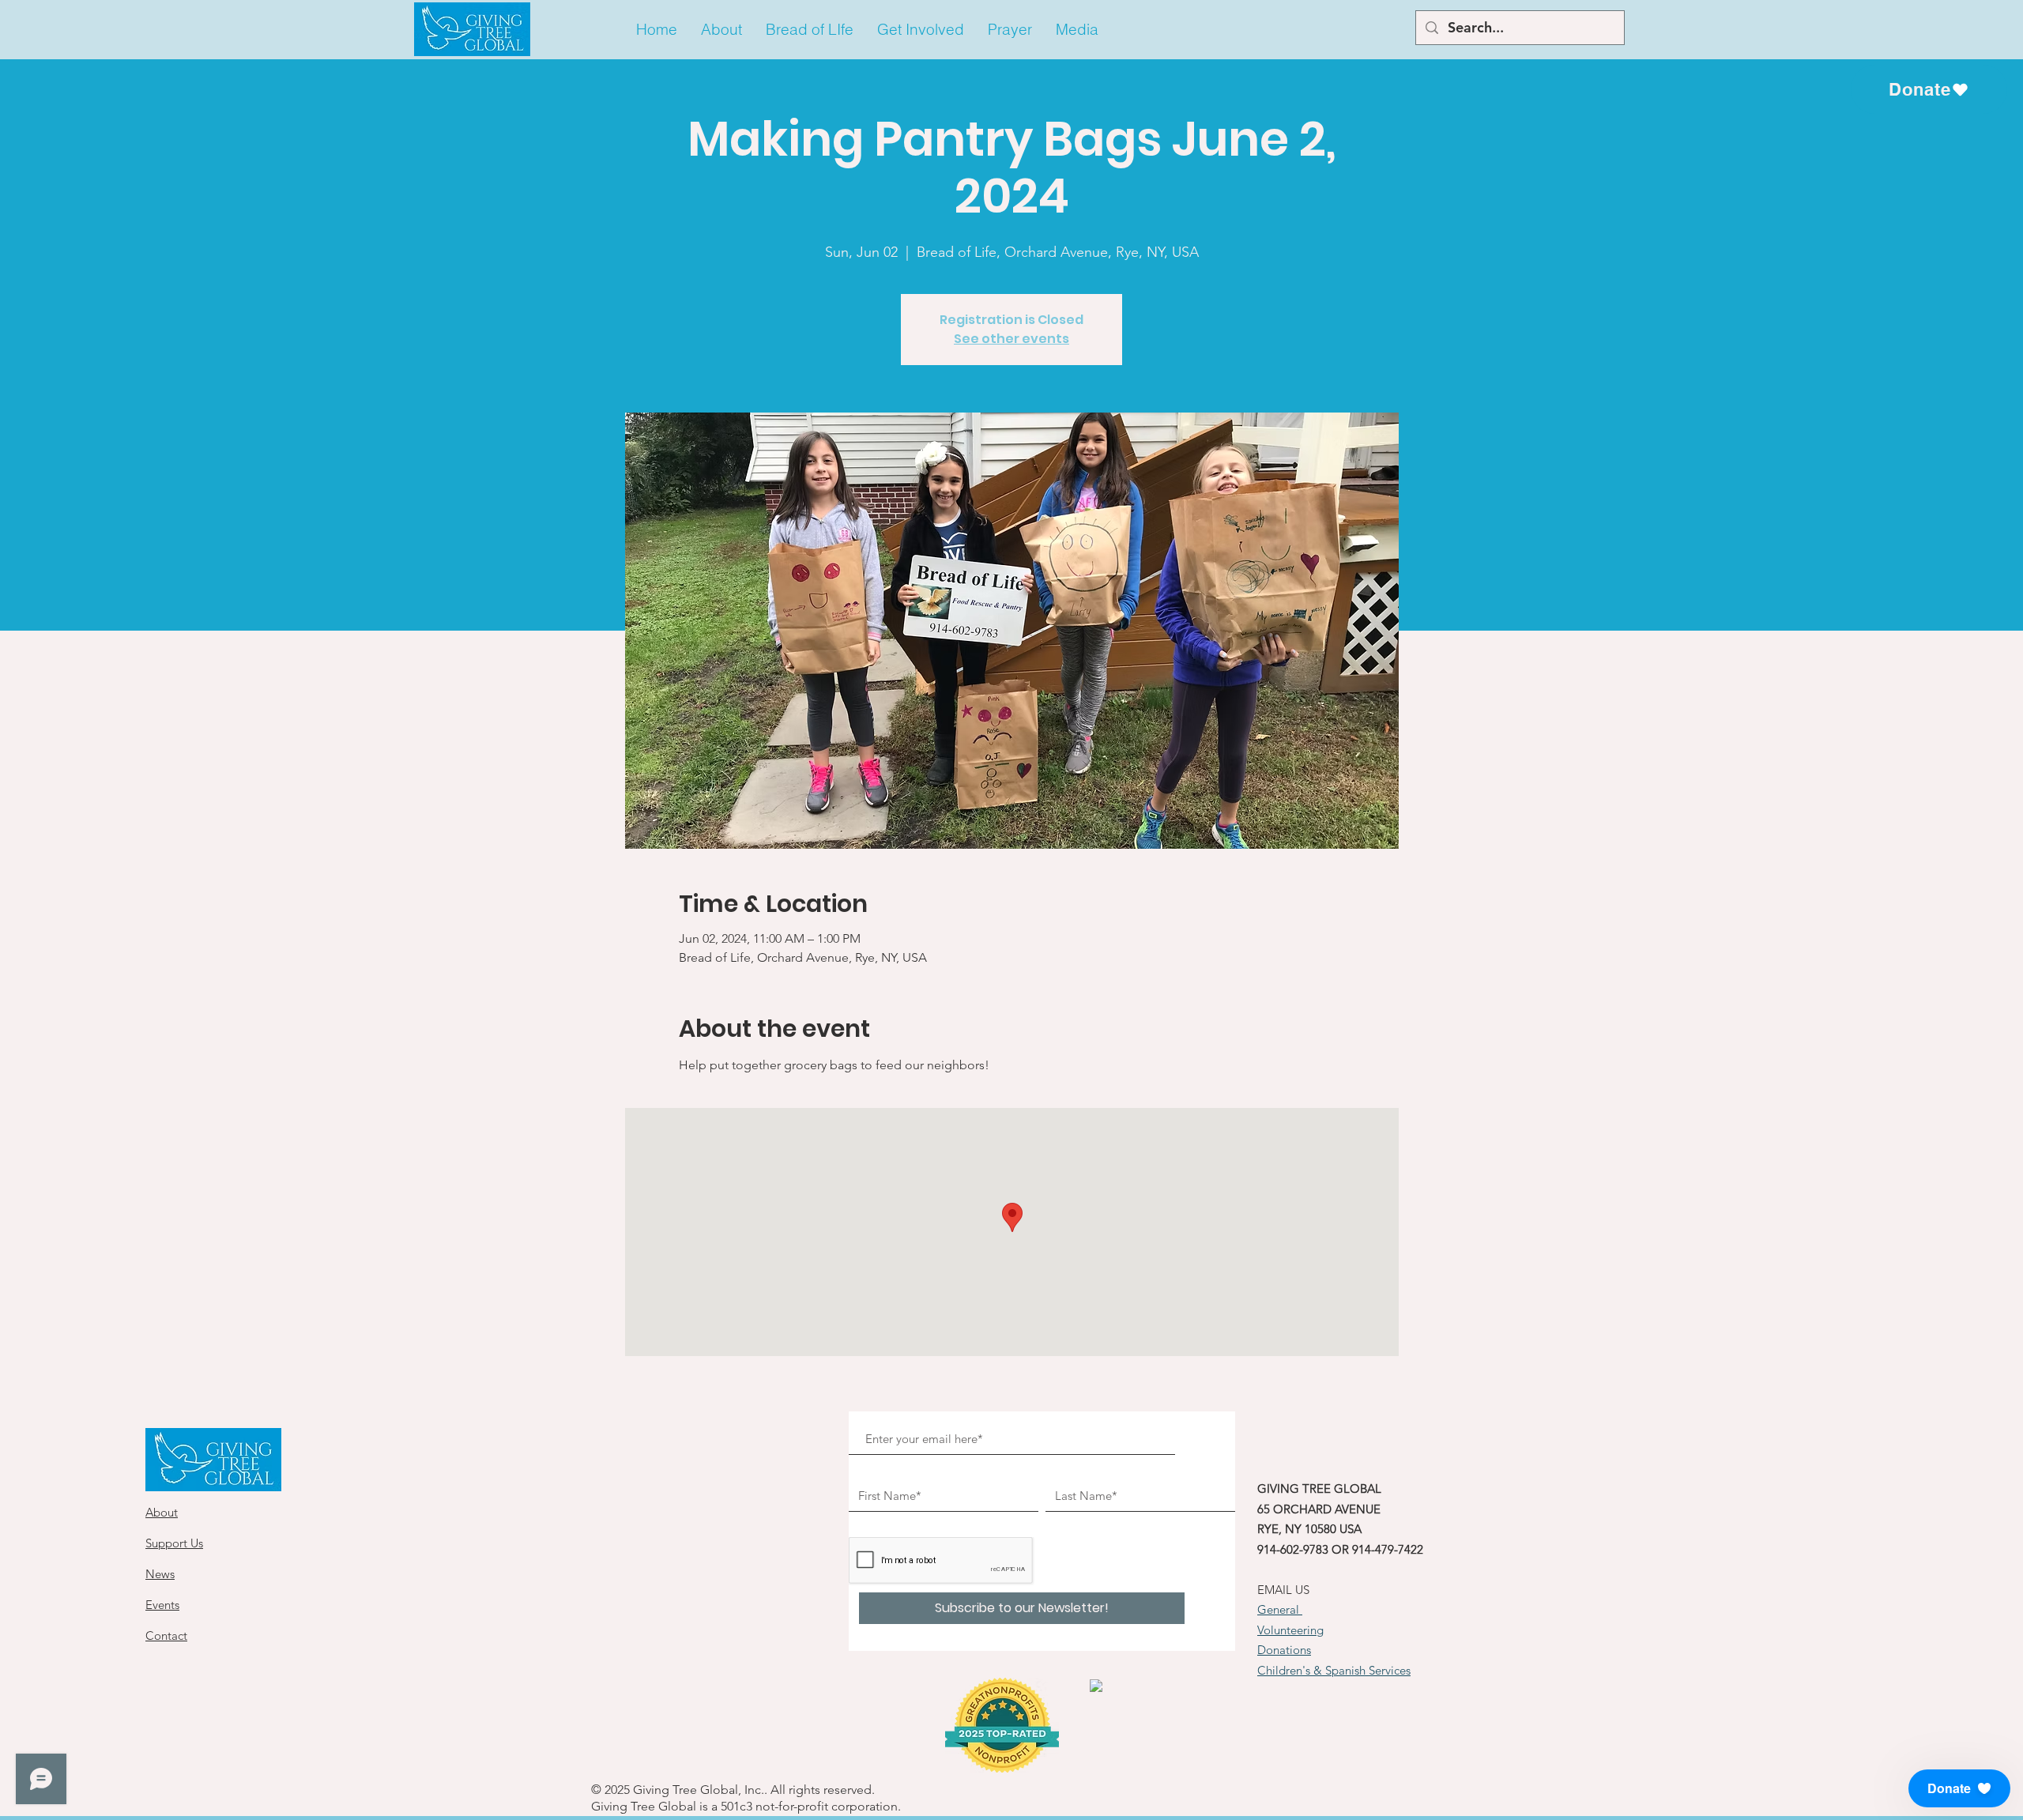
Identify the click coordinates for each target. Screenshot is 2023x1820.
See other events (1011, 339)
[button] (721, 30)
